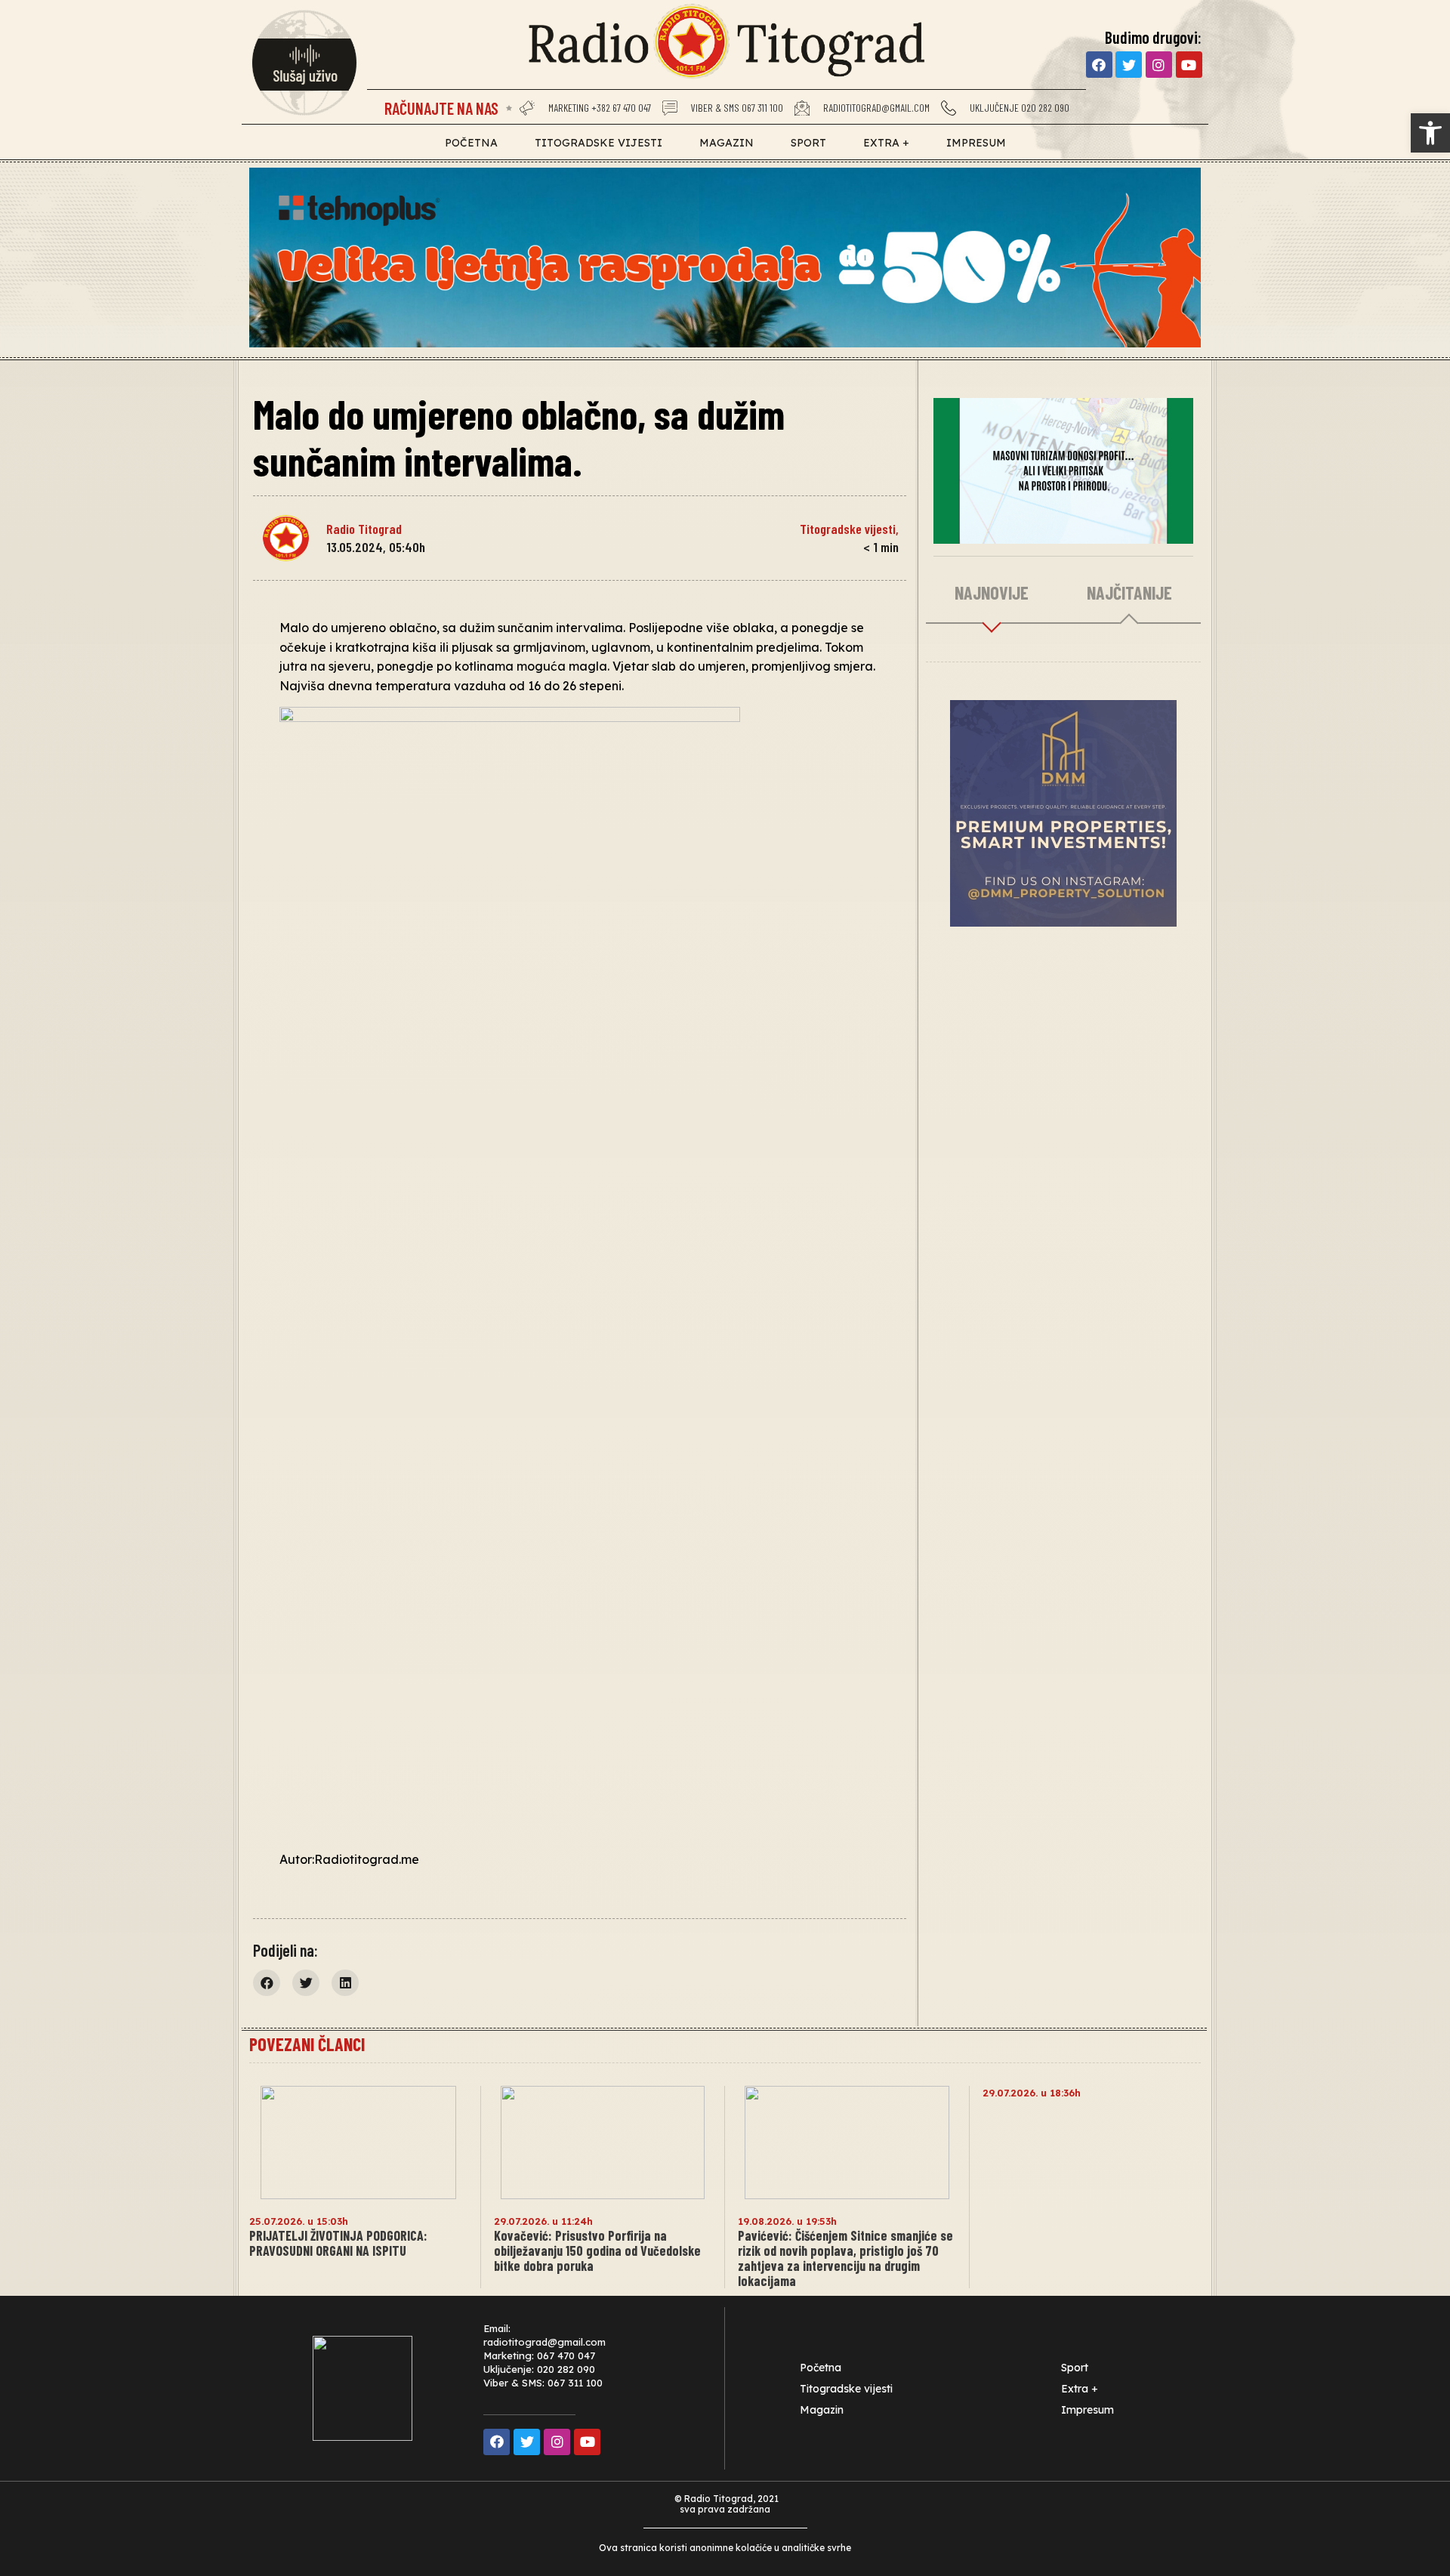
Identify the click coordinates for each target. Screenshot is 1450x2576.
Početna (471, 143)
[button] (267, 1983)
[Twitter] (1129, 65)
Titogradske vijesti (599, 143)
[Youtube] (1189, 65)
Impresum (976, 143)
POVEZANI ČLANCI (307, 2044)
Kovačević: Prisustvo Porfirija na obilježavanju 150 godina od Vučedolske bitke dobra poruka (597, 2251)
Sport (808, 143)
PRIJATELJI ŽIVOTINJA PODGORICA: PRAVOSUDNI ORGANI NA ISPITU (338, 2243)
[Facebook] (1099, 65)
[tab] (992, 594)
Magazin (727, 143)
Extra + (886, 143)
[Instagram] (1159, 65)
